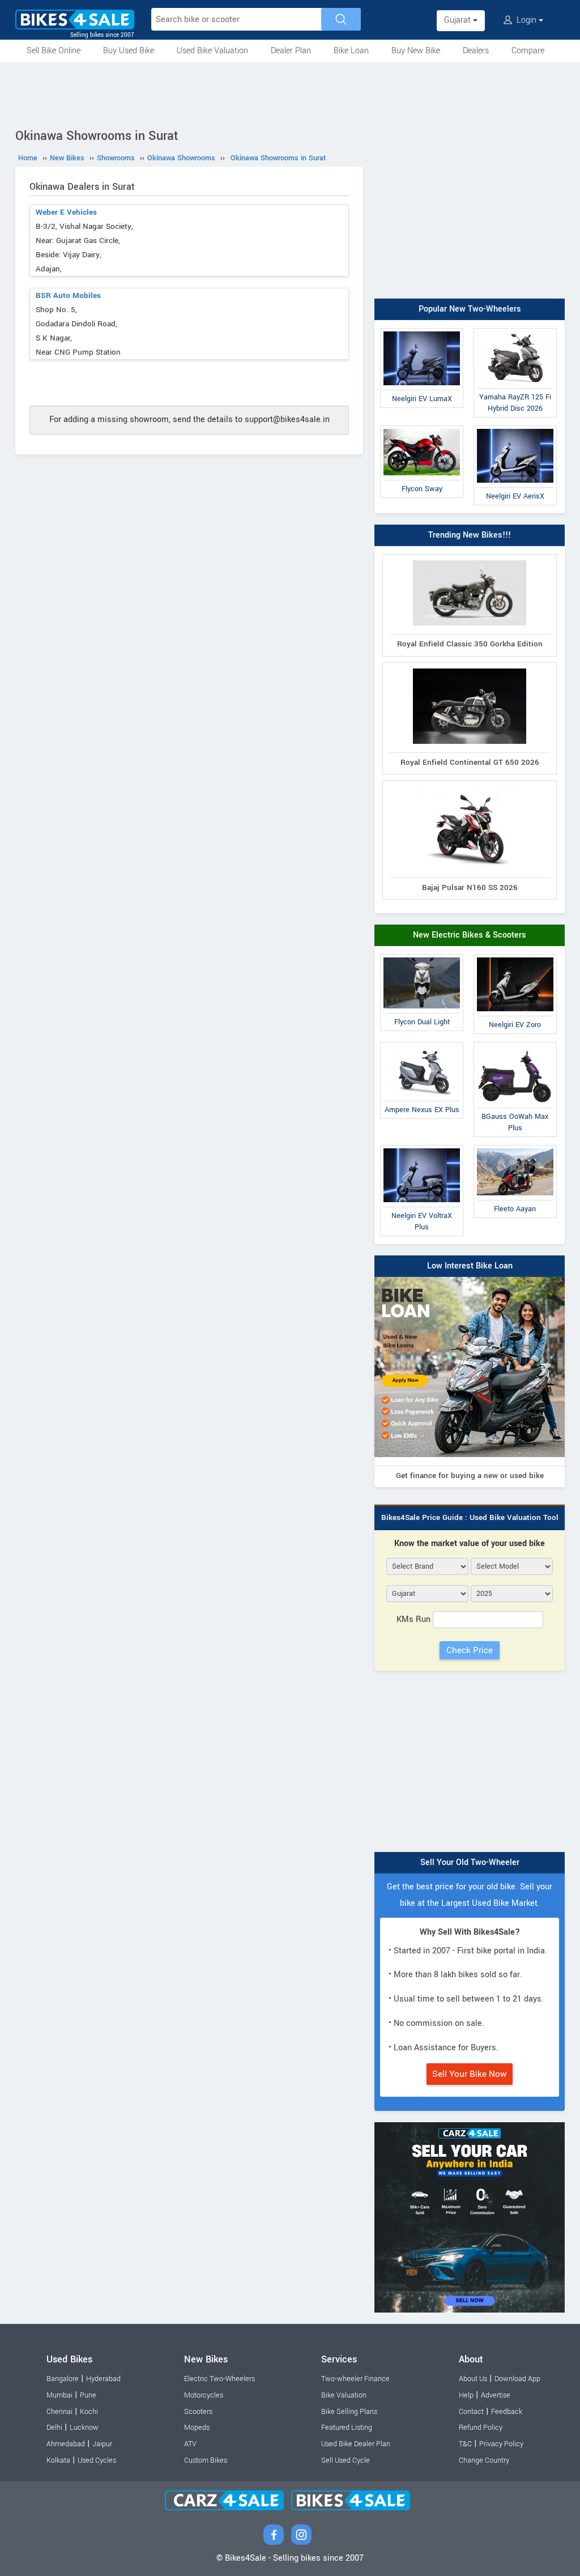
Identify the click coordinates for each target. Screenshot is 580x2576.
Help (466, 2395)
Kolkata (58, 2460)
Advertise (496, 2395)
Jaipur (102, 2444)
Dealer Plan (291, 51)
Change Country (484, 2460)
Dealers (476, 51)
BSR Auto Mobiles (68, 295)
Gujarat (459, 20)
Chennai (59, 2412)
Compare (528, 51)
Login (526, 20)
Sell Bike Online (54, 51)
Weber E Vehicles (66, 212)
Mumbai (59, 2395)
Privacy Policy (501, 2444)
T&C (465, 2444)
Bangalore (63, 2379)
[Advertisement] (290, 93)
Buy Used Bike (129, 51)
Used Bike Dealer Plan (356, 2444)
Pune (88, 2395)
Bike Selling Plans (349, 2412)
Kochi (89, 2412)
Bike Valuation (344, 2395)
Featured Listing (347, 2428)
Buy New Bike (416, 51)
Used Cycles (97, 2460)
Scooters (198, 2412)
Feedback (507, 2412)
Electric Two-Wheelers (219, 2379)
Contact (471, 2412)
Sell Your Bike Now (470, 2074)
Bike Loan (351, 51)
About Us (473, 2379)
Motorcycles (204, 2395)
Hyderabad (103, 2379)
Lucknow (84, 2428)
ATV (190, 2444)
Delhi (54, 2428)
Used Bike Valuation (212, 51)
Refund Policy (481, 2428)
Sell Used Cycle (346, 2460)
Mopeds (197, 2428)
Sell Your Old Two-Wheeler (470, 1862)
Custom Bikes (206, 2460)
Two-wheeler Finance (355, 2379)
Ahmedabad (66, 2444)
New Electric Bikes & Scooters (470, 935)
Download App (517, 2379)
